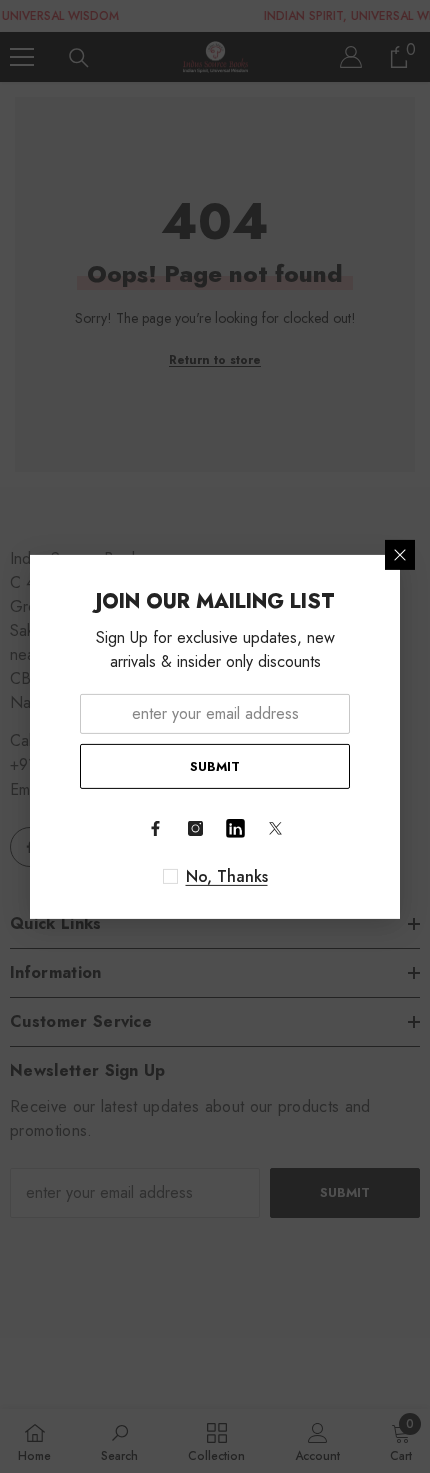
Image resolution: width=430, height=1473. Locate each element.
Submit (215, 765)
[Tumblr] (235, 829)
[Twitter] (275, 829)
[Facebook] (155, 829)
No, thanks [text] (227, 877)
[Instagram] (195, 829)
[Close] (400, 554)
